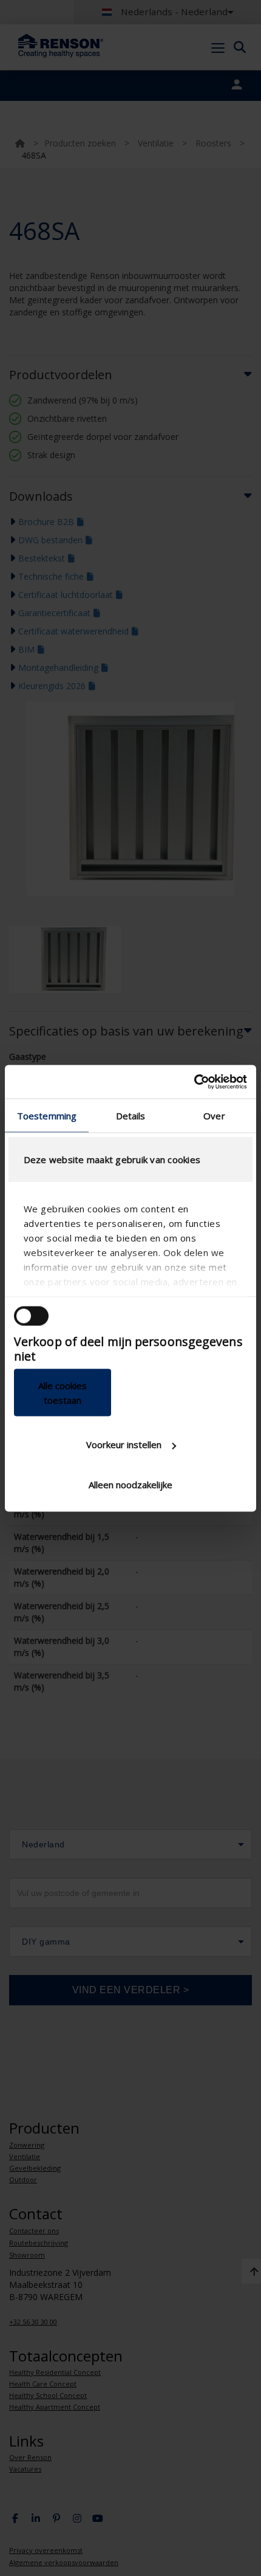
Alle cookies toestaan (63, 1392)
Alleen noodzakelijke (130, 1484)
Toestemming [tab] (47, 1116)
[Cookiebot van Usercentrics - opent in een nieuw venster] (194, 1082)
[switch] (31, 1316)
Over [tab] (214, 1116)
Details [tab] (131, 1116)
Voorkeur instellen (124, 1444)
